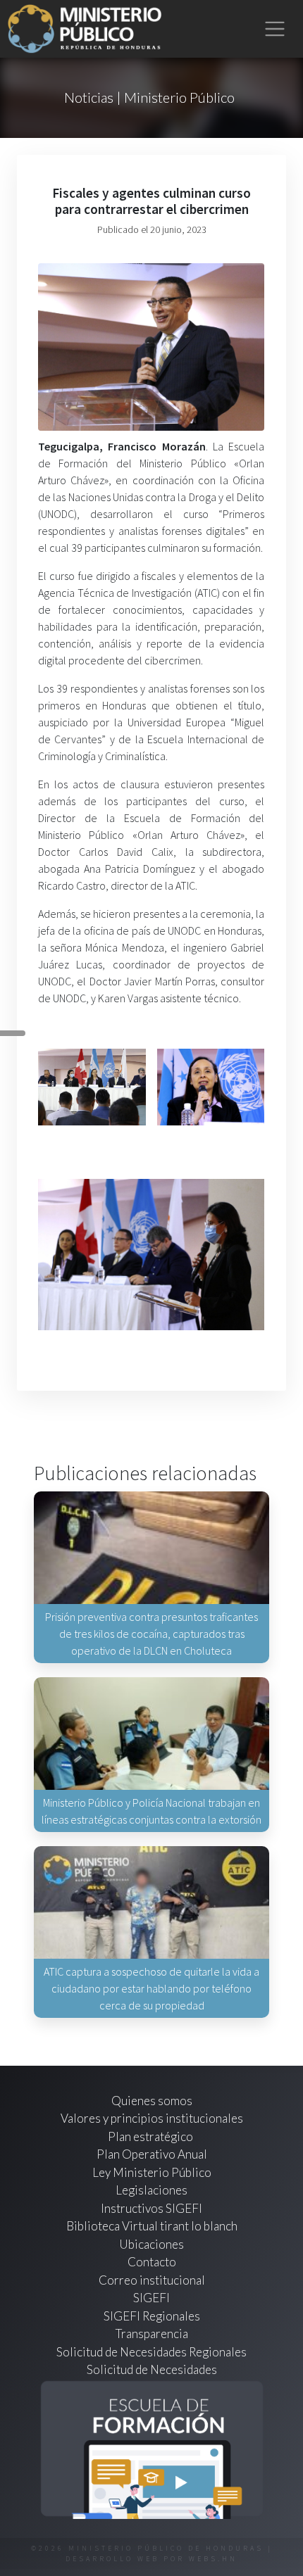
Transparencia (152, 2334)
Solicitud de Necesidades (152, 2369)
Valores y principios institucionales (152, 2118)
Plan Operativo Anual (152, 2154)
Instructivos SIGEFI (151, 2208)
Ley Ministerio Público (152, 2172)
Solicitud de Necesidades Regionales (151, 2352)
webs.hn (213, 2559)
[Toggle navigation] (275, 29)
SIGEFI (151, 2298)
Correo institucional (152, 2280)
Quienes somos (152, 2101)
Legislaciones (151, 2190)
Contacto (152, 2262)
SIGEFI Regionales (152, 2316)
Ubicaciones (151, 2244)
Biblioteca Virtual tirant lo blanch (152, 2226)
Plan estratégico (151, 2136)
